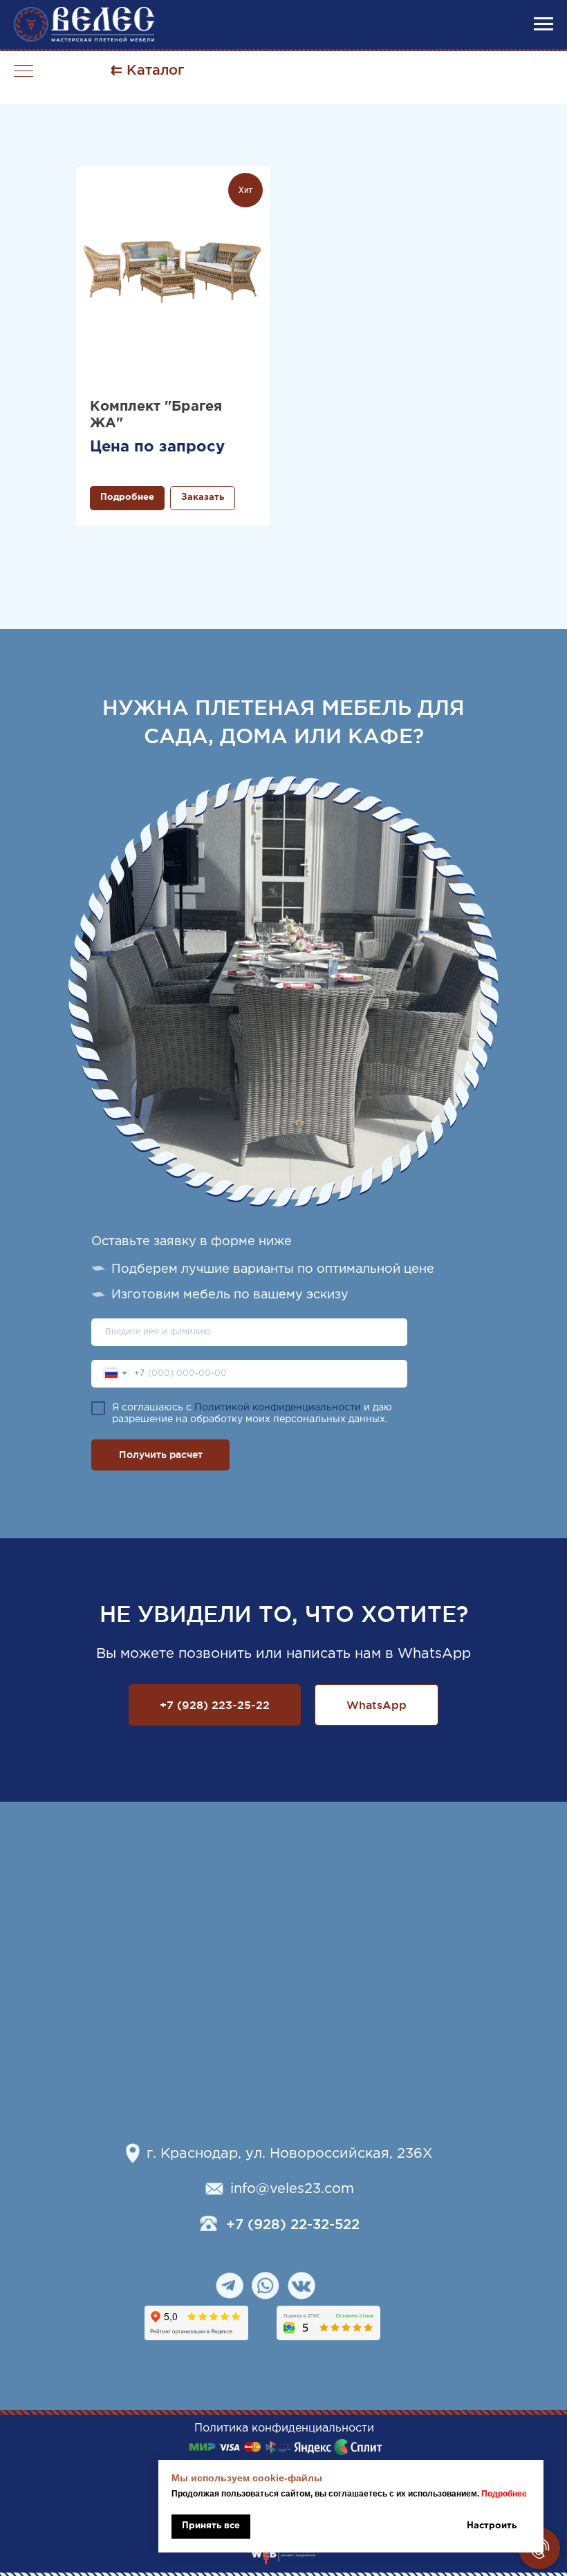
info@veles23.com (292, 2189)
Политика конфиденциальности (284, 2428)
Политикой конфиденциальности (278, 1408)
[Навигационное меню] (543, 24)
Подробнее (504, 2494)
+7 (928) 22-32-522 (293, 2224)
